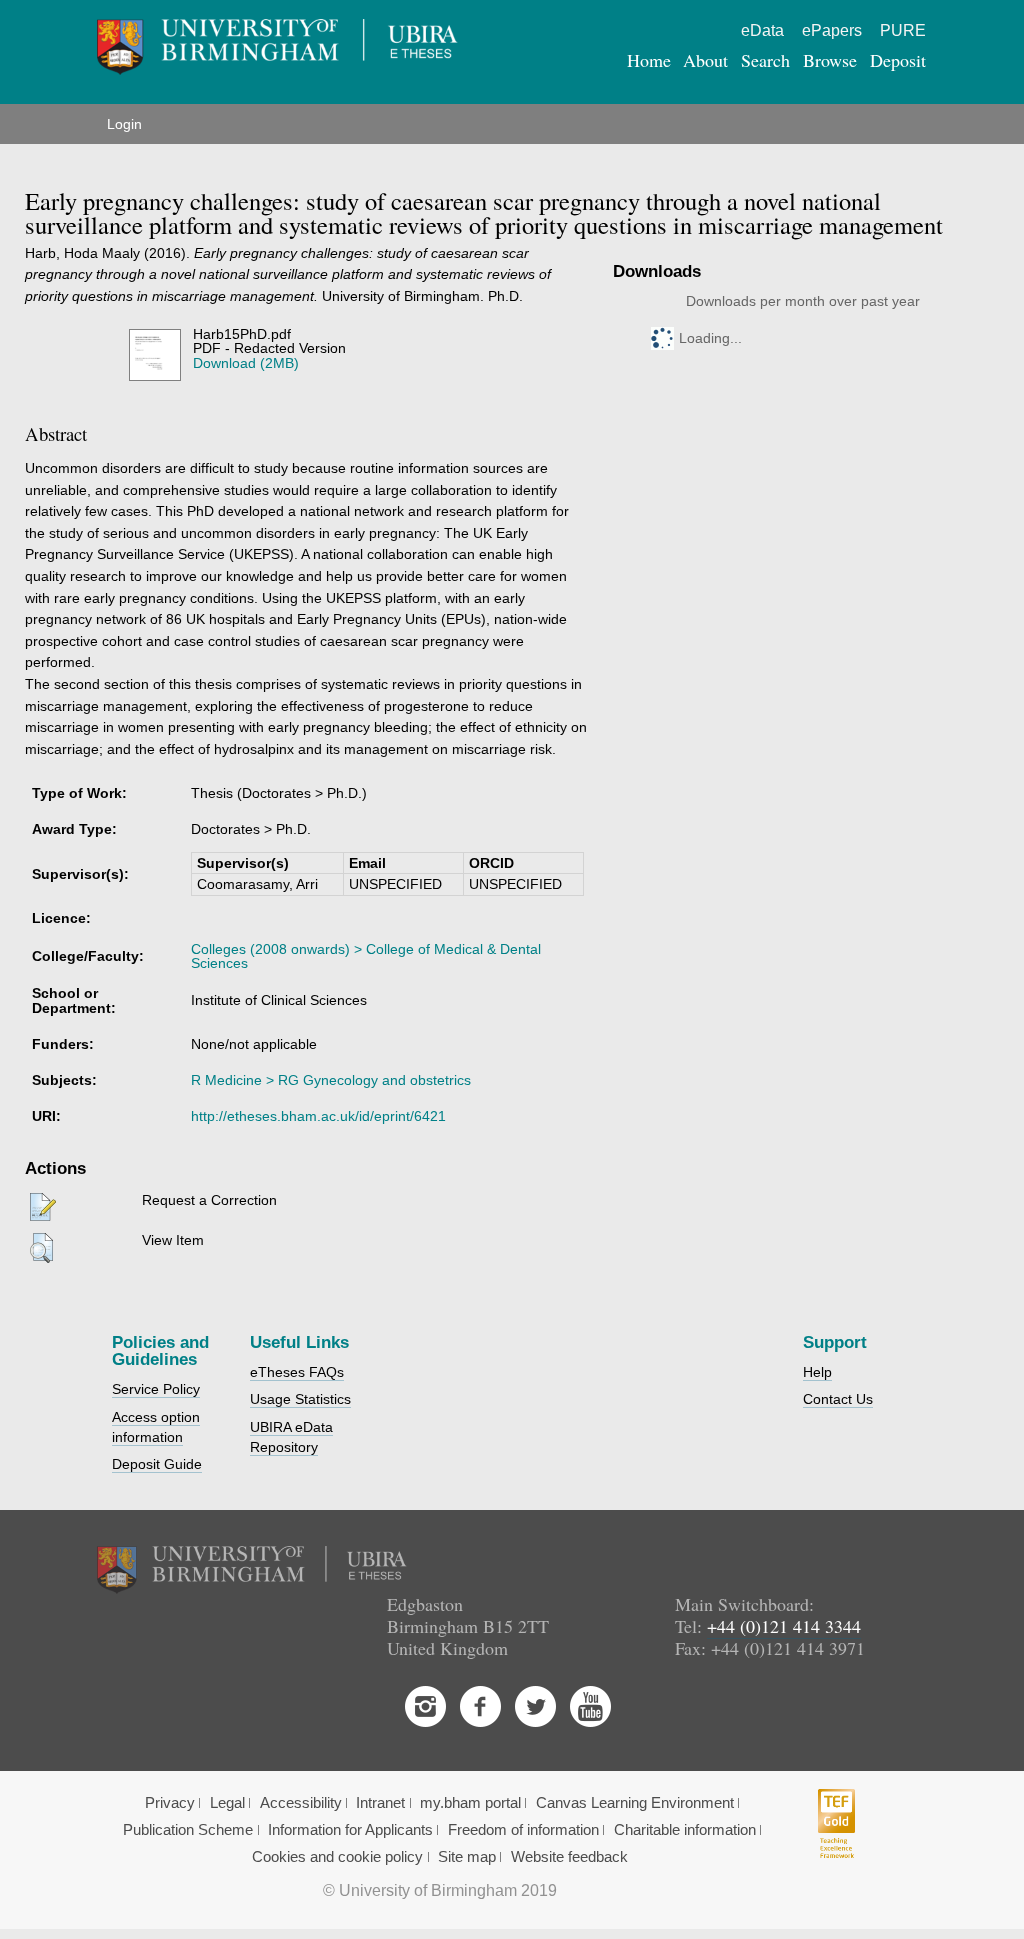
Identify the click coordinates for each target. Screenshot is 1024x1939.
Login (124, 124)
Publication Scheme (188, 1830)
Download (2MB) (246, 363)
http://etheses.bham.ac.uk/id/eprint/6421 (318, 1116)
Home (649, 60)
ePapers (832, 30)
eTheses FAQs (297, 1372)
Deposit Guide (157, 1464)
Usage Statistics (300, 1399)
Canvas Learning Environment (635, 1803)
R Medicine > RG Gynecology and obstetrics (331, 1080)
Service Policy (156, 1389)
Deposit (898, 60)
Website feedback (569, 1857)
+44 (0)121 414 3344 (784, 1626)
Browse (830, 60)
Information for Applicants (350, 1830)
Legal (227, 1803)
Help (817, 1372)
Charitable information (685, 1830)
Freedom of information (523, 1830)
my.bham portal (470, 1803)
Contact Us (838, 1399)
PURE (903, 30)
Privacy (170, 1803)
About (705, 60)
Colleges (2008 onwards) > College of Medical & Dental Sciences (366, 956)
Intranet (380, 1803)
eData (762, 30)
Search (765, 60)
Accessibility (301, 1803)
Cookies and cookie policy (337, 1857)
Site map (467, 1857)
